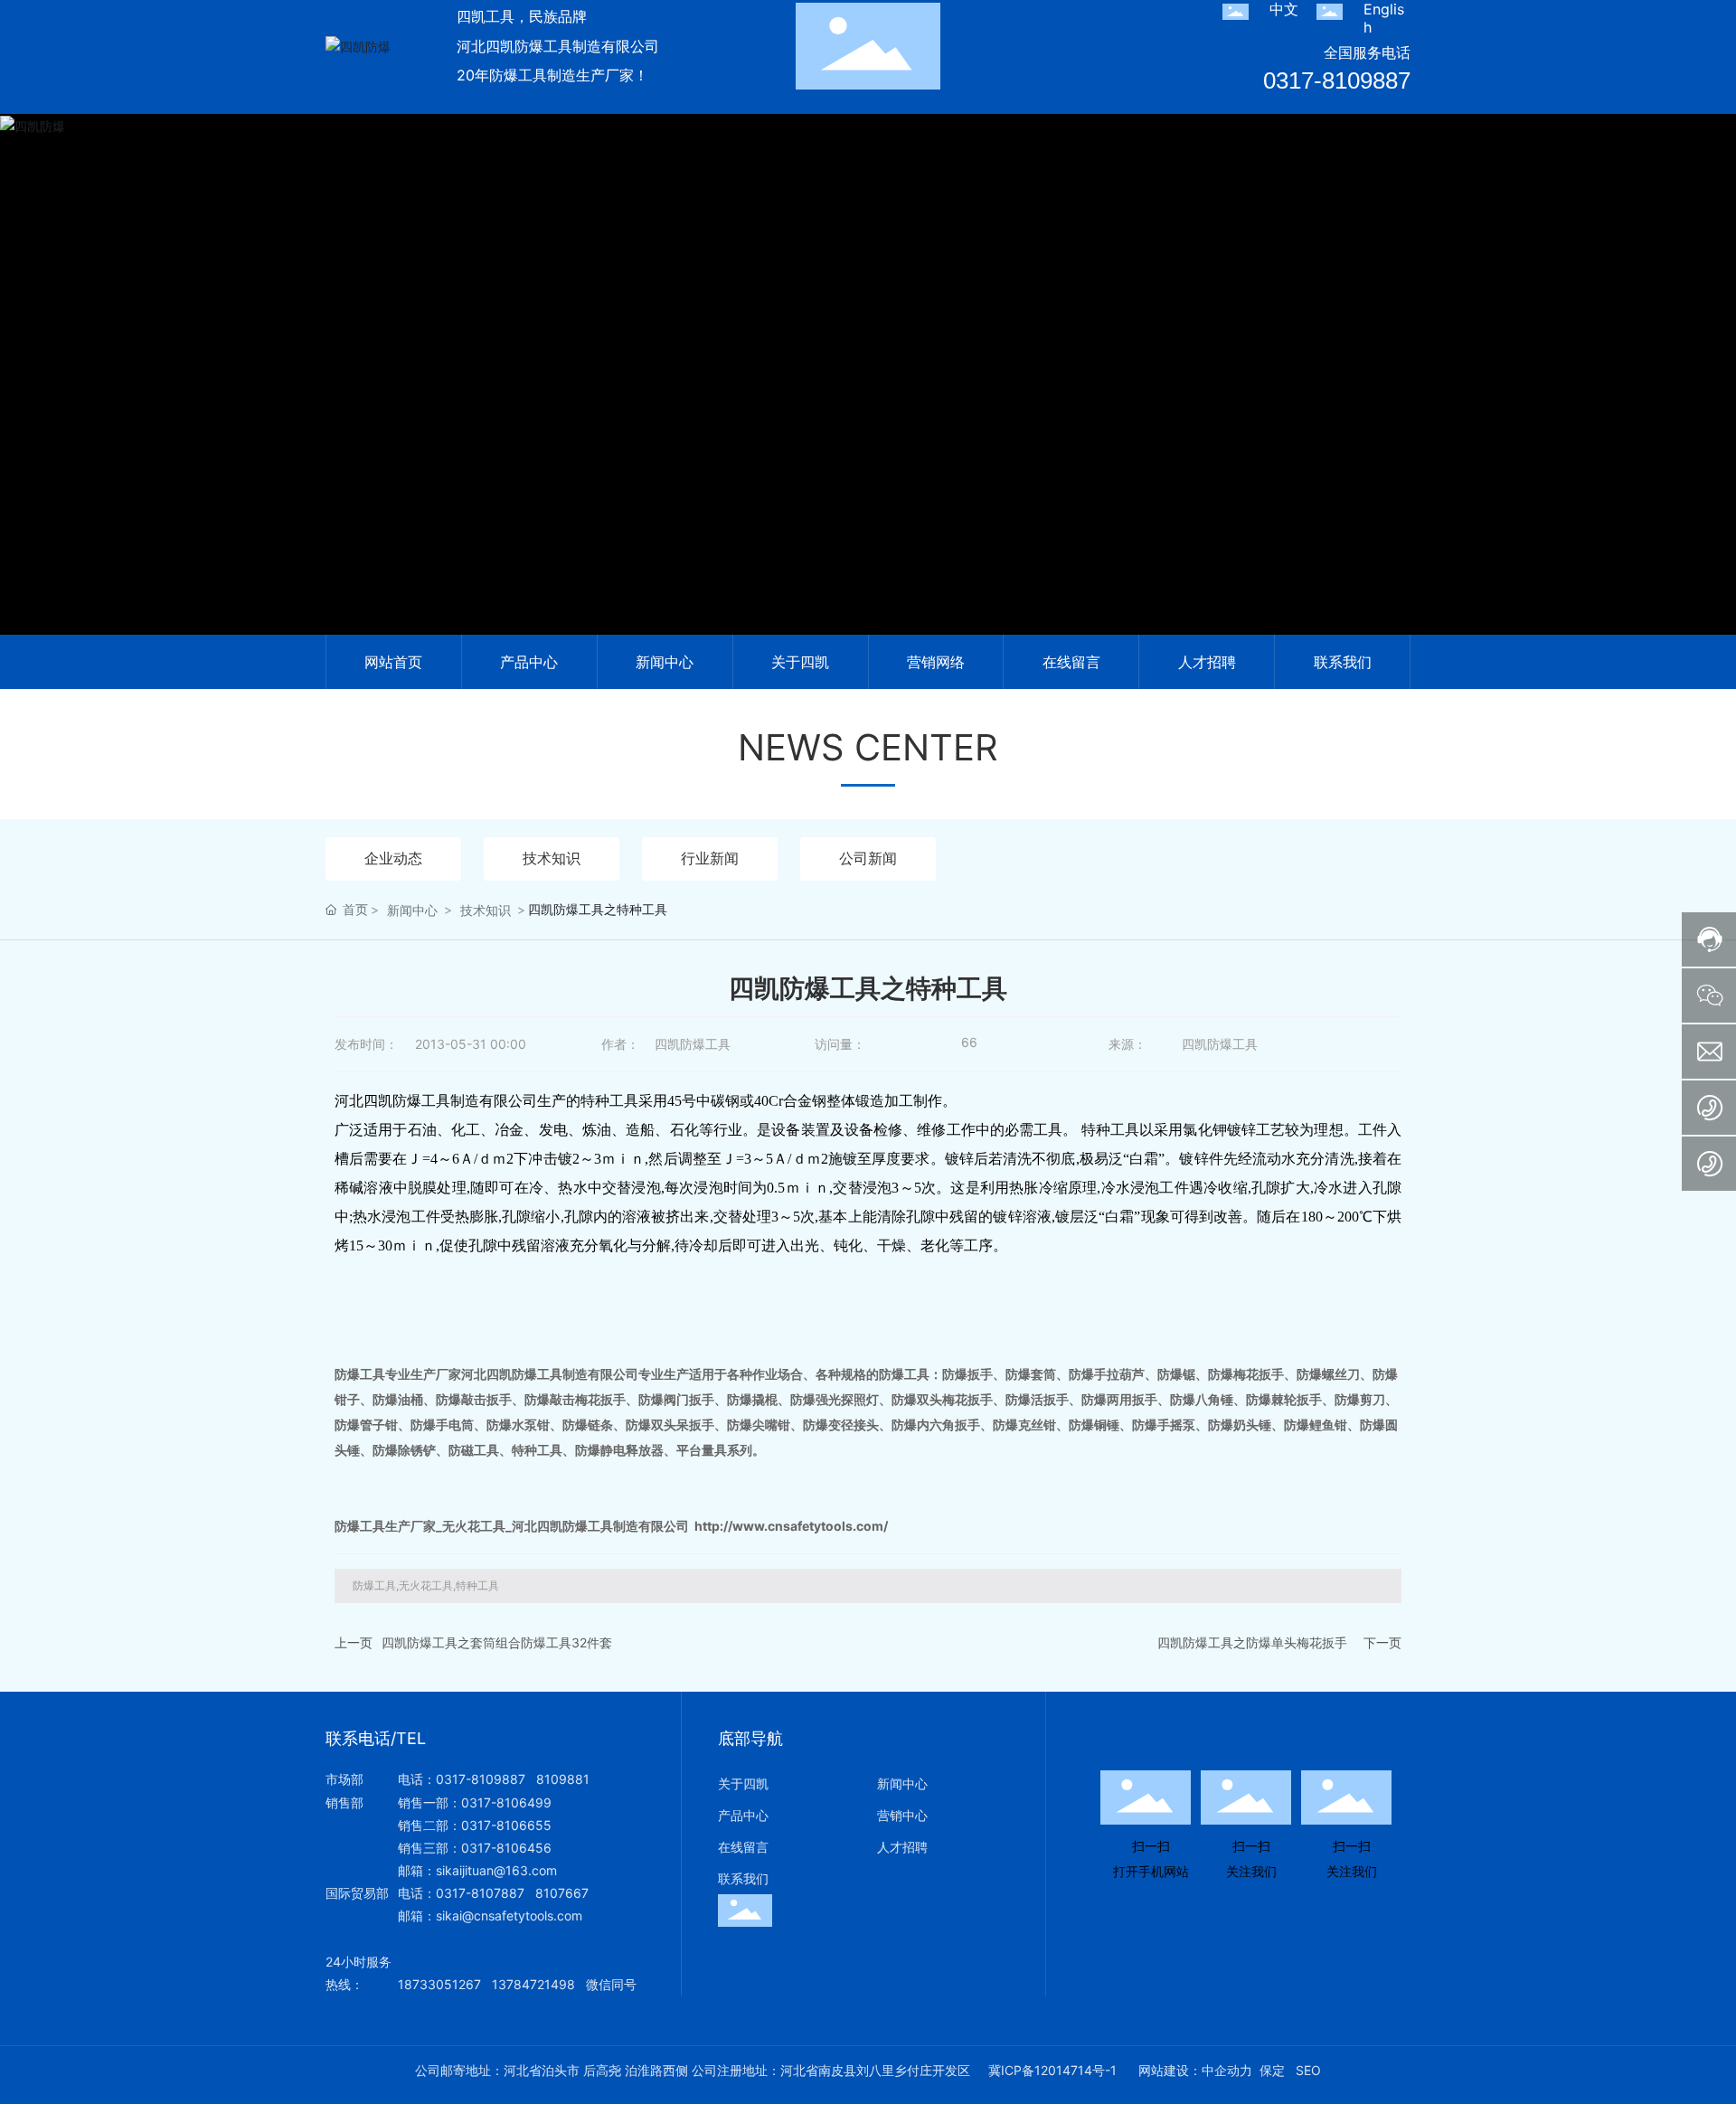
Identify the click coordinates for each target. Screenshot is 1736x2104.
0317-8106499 (506, 1802)
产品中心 (743, 1815)
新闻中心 (412, 910)
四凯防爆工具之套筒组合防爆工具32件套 (497, 1642)
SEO (1308, 2070)
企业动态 (393, 858)
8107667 (562, 1893)
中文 (1284, 9)
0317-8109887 (1337, 80)
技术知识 (552, 858)
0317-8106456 (506, 1848)
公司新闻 (868, 858)
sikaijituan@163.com (496, 1870)
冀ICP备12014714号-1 (1052, 2071)
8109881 (563, 1779)
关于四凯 (743, 1783)
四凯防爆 (868, 397)
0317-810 (465, 1893)
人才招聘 (902, 1847)
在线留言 (743, 1847)
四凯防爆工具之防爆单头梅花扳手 (1252, 1642)
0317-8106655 (506, 1825)
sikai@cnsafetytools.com (509, 1915)
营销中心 (902, 1815)
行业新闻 (710, 858)
